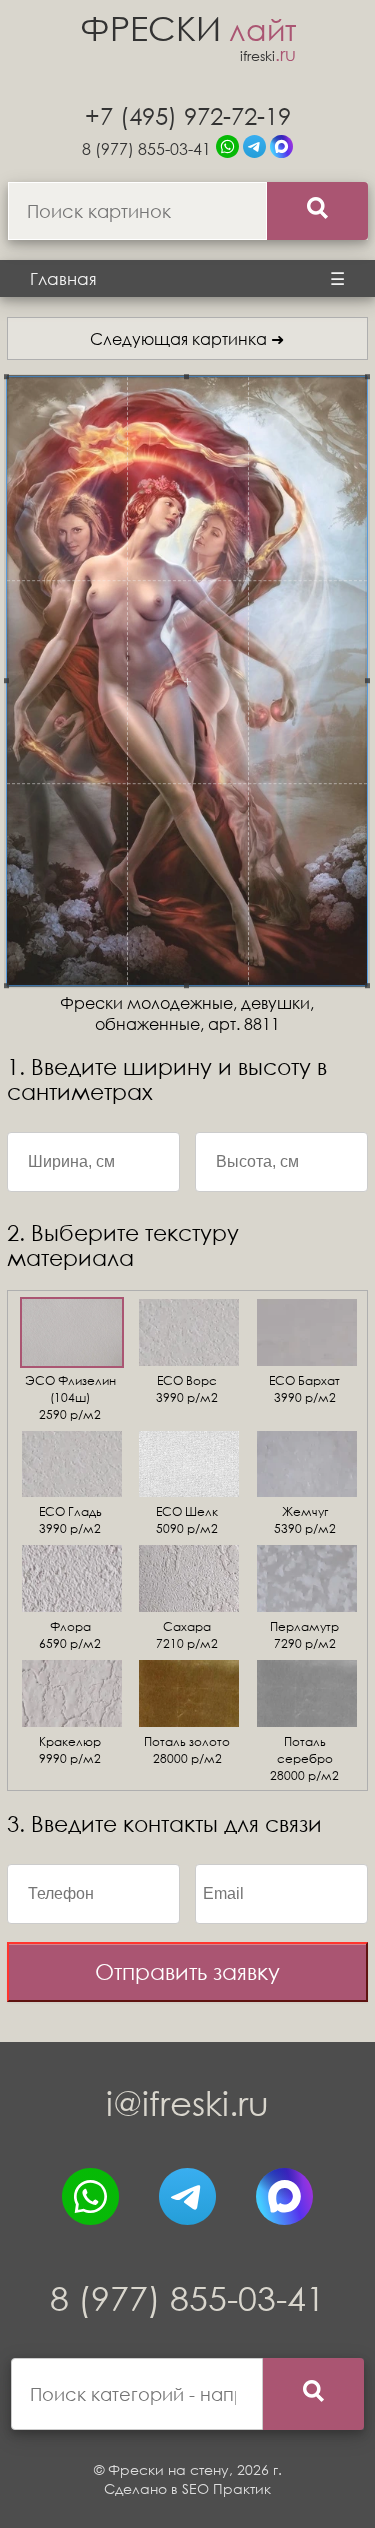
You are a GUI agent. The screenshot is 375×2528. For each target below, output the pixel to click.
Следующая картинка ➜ (187, 338)
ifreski (268, 55)
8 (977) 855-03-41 (146, 148)
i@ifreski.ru (187, 2102)
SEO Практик (226, 2488)
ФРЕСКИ (188, 27)
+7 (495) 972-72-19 (188, 115)
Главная (63, 278)
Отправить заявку (187, 1971)
